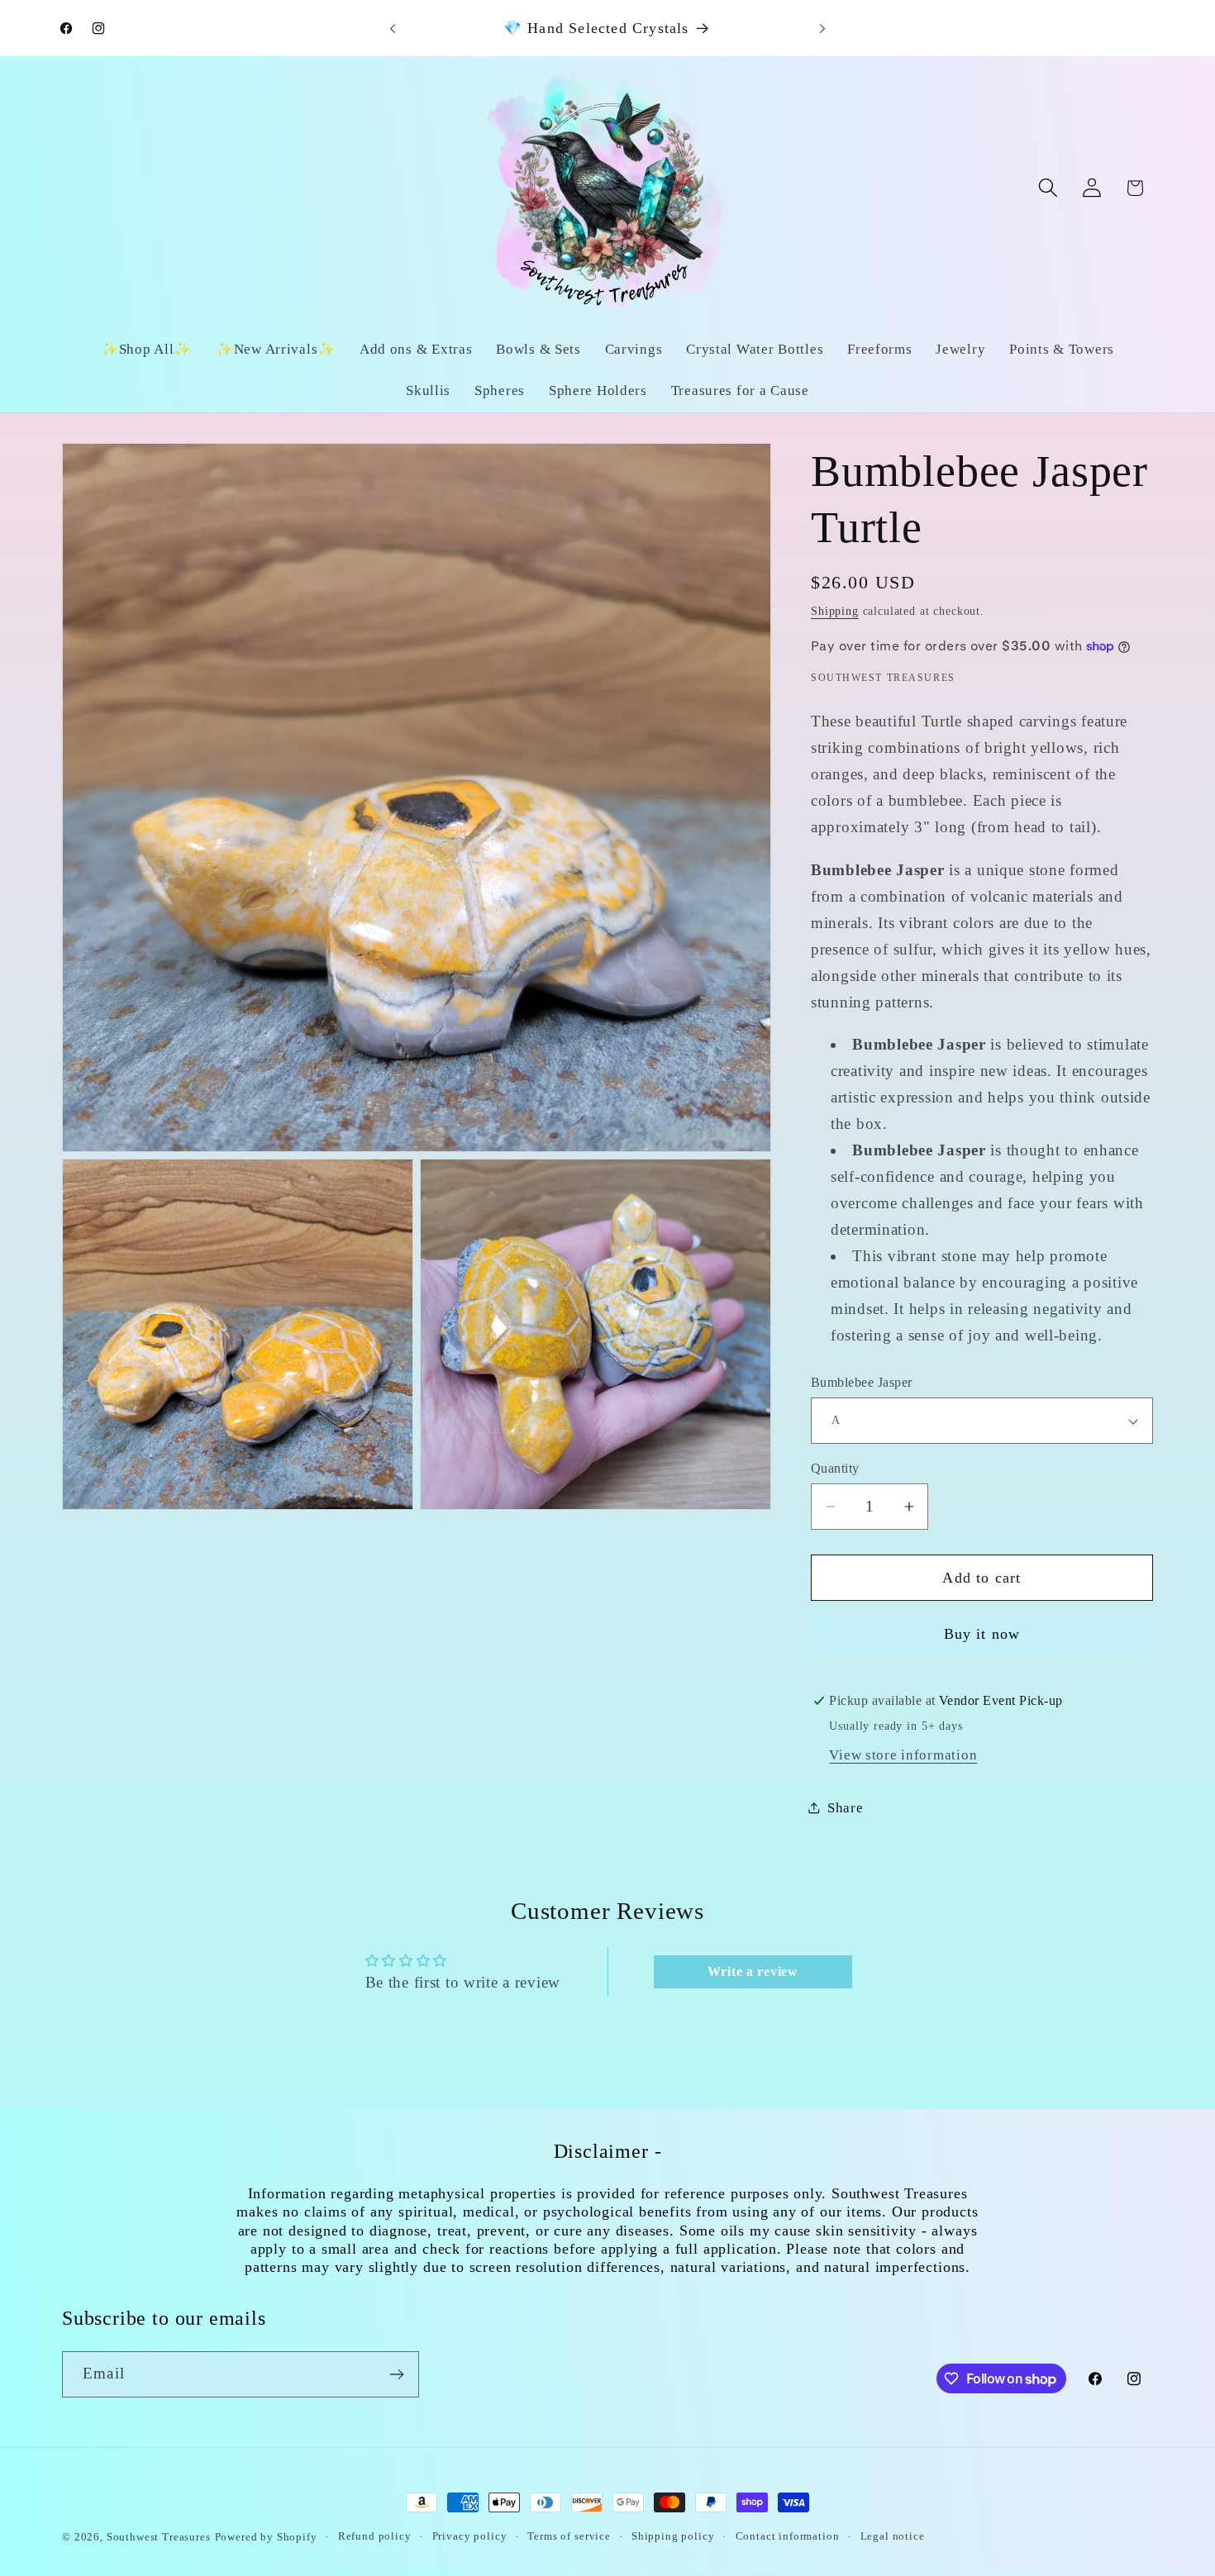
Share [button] (846, 1808)
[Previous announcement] (393, 28)
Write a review (753, 1971)
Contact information (788, 2536)
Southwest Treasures (159, 2537)
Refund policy (375, 2536)
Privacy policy (470, 2536)
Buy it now (982, 1634)
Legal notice (893, 2536)
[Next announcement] (822, 28)
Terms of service (569, 2536)
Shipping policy (673, 2536)
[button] (1048, 188)
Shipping (835, 611)
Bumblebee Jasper (862, 1382)
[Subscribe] (396, 2374)
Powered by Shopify (266, 2537)
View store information (903, 1755)
